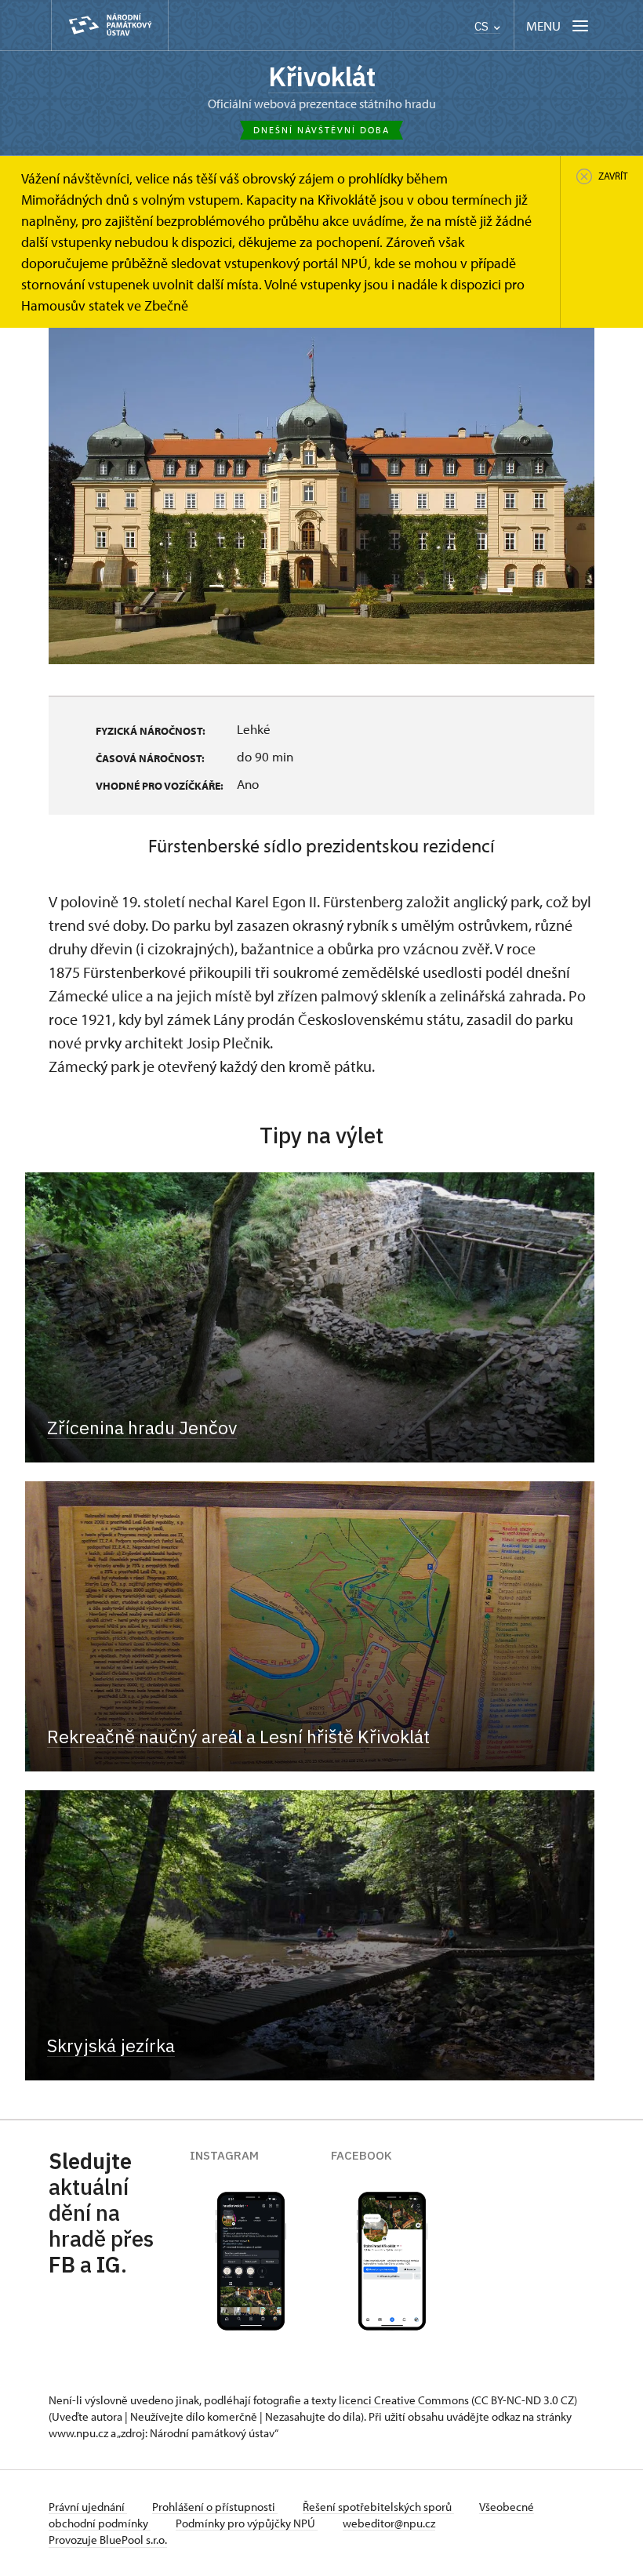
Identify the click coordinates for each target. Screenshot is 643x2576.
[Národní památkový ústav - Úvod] (110, 25)
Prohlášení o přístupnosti (215, 2507)
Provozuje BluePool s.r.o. (108, 2540)
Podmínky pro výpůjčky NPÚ (247, 2523)
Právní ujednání (88, 2507)
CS (483, 26)
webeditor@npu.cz (389, 2523)
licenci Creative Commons (404, 2400)
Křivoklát (322, 76)
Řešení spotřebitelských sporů (378, 2507)
